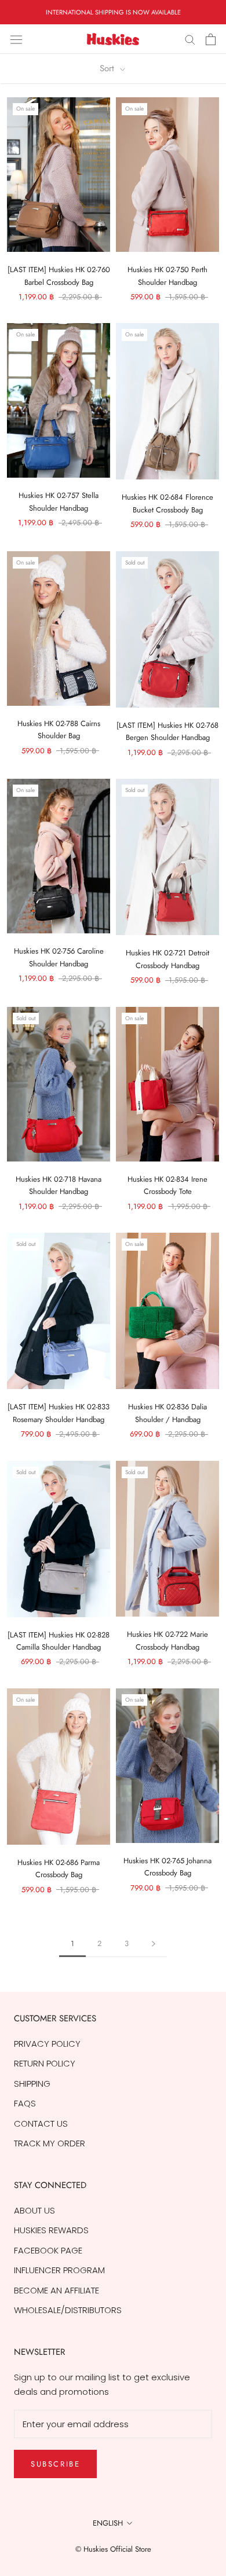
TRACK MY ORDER (50, 2143)
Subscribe (55, 2464)
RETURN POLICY (45, 2063)
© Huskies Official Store (113, 2549)
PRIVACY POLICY (47, 2044)
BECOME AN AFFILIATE (57, 2290)
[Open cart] (211, 39)
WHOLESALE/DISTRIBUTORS (68, 2310)
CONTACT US (41, 2124)
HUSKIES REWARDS (51, 2230)
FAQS (25, 2103)
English (108, 2523)
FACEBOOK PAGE (48, 2250)
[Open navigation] (16, 39)
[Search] (190, 39)
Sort (108, 68)
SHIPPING (32, 2084)
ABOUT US (34, 2210)
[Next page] (154, 1944)
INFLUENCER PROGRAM (59, 2270)
